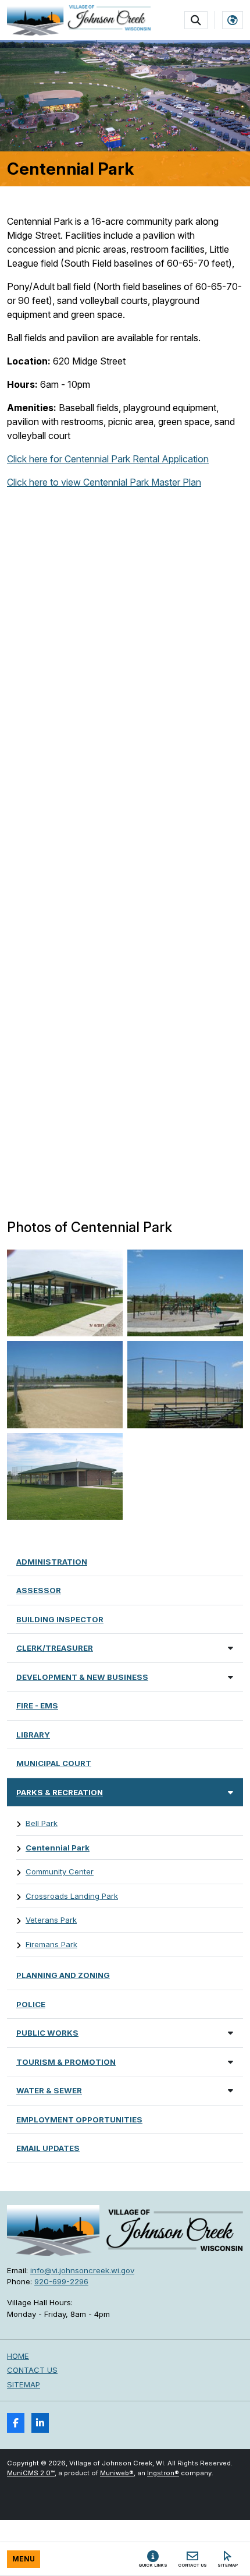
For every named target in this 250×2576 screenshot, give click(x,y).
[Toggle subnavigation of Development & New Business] (231, 1677)
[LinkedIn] (40, 2423)
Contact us (32, 2370)
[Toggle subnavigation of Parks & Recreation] (231, 1792)
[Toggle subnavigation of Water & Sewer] (231, 2090)
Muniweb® (117, 2473)
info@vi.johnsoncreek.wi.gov (82, 2270)
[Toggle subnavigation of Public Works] (231, 2032)
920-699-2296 (61, 2281)
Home (18, 2356)
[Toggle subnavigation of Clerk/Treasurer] (231, 1648)
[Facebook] (16, 2423)
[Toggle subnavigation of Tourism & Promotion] (231, 2062)
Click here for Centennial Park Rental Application (108, 459)
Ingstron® (163, 2473)
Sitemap (24, 2384)
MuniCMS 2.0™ (31, 2473)
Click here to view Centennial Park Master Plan (104, 482)
